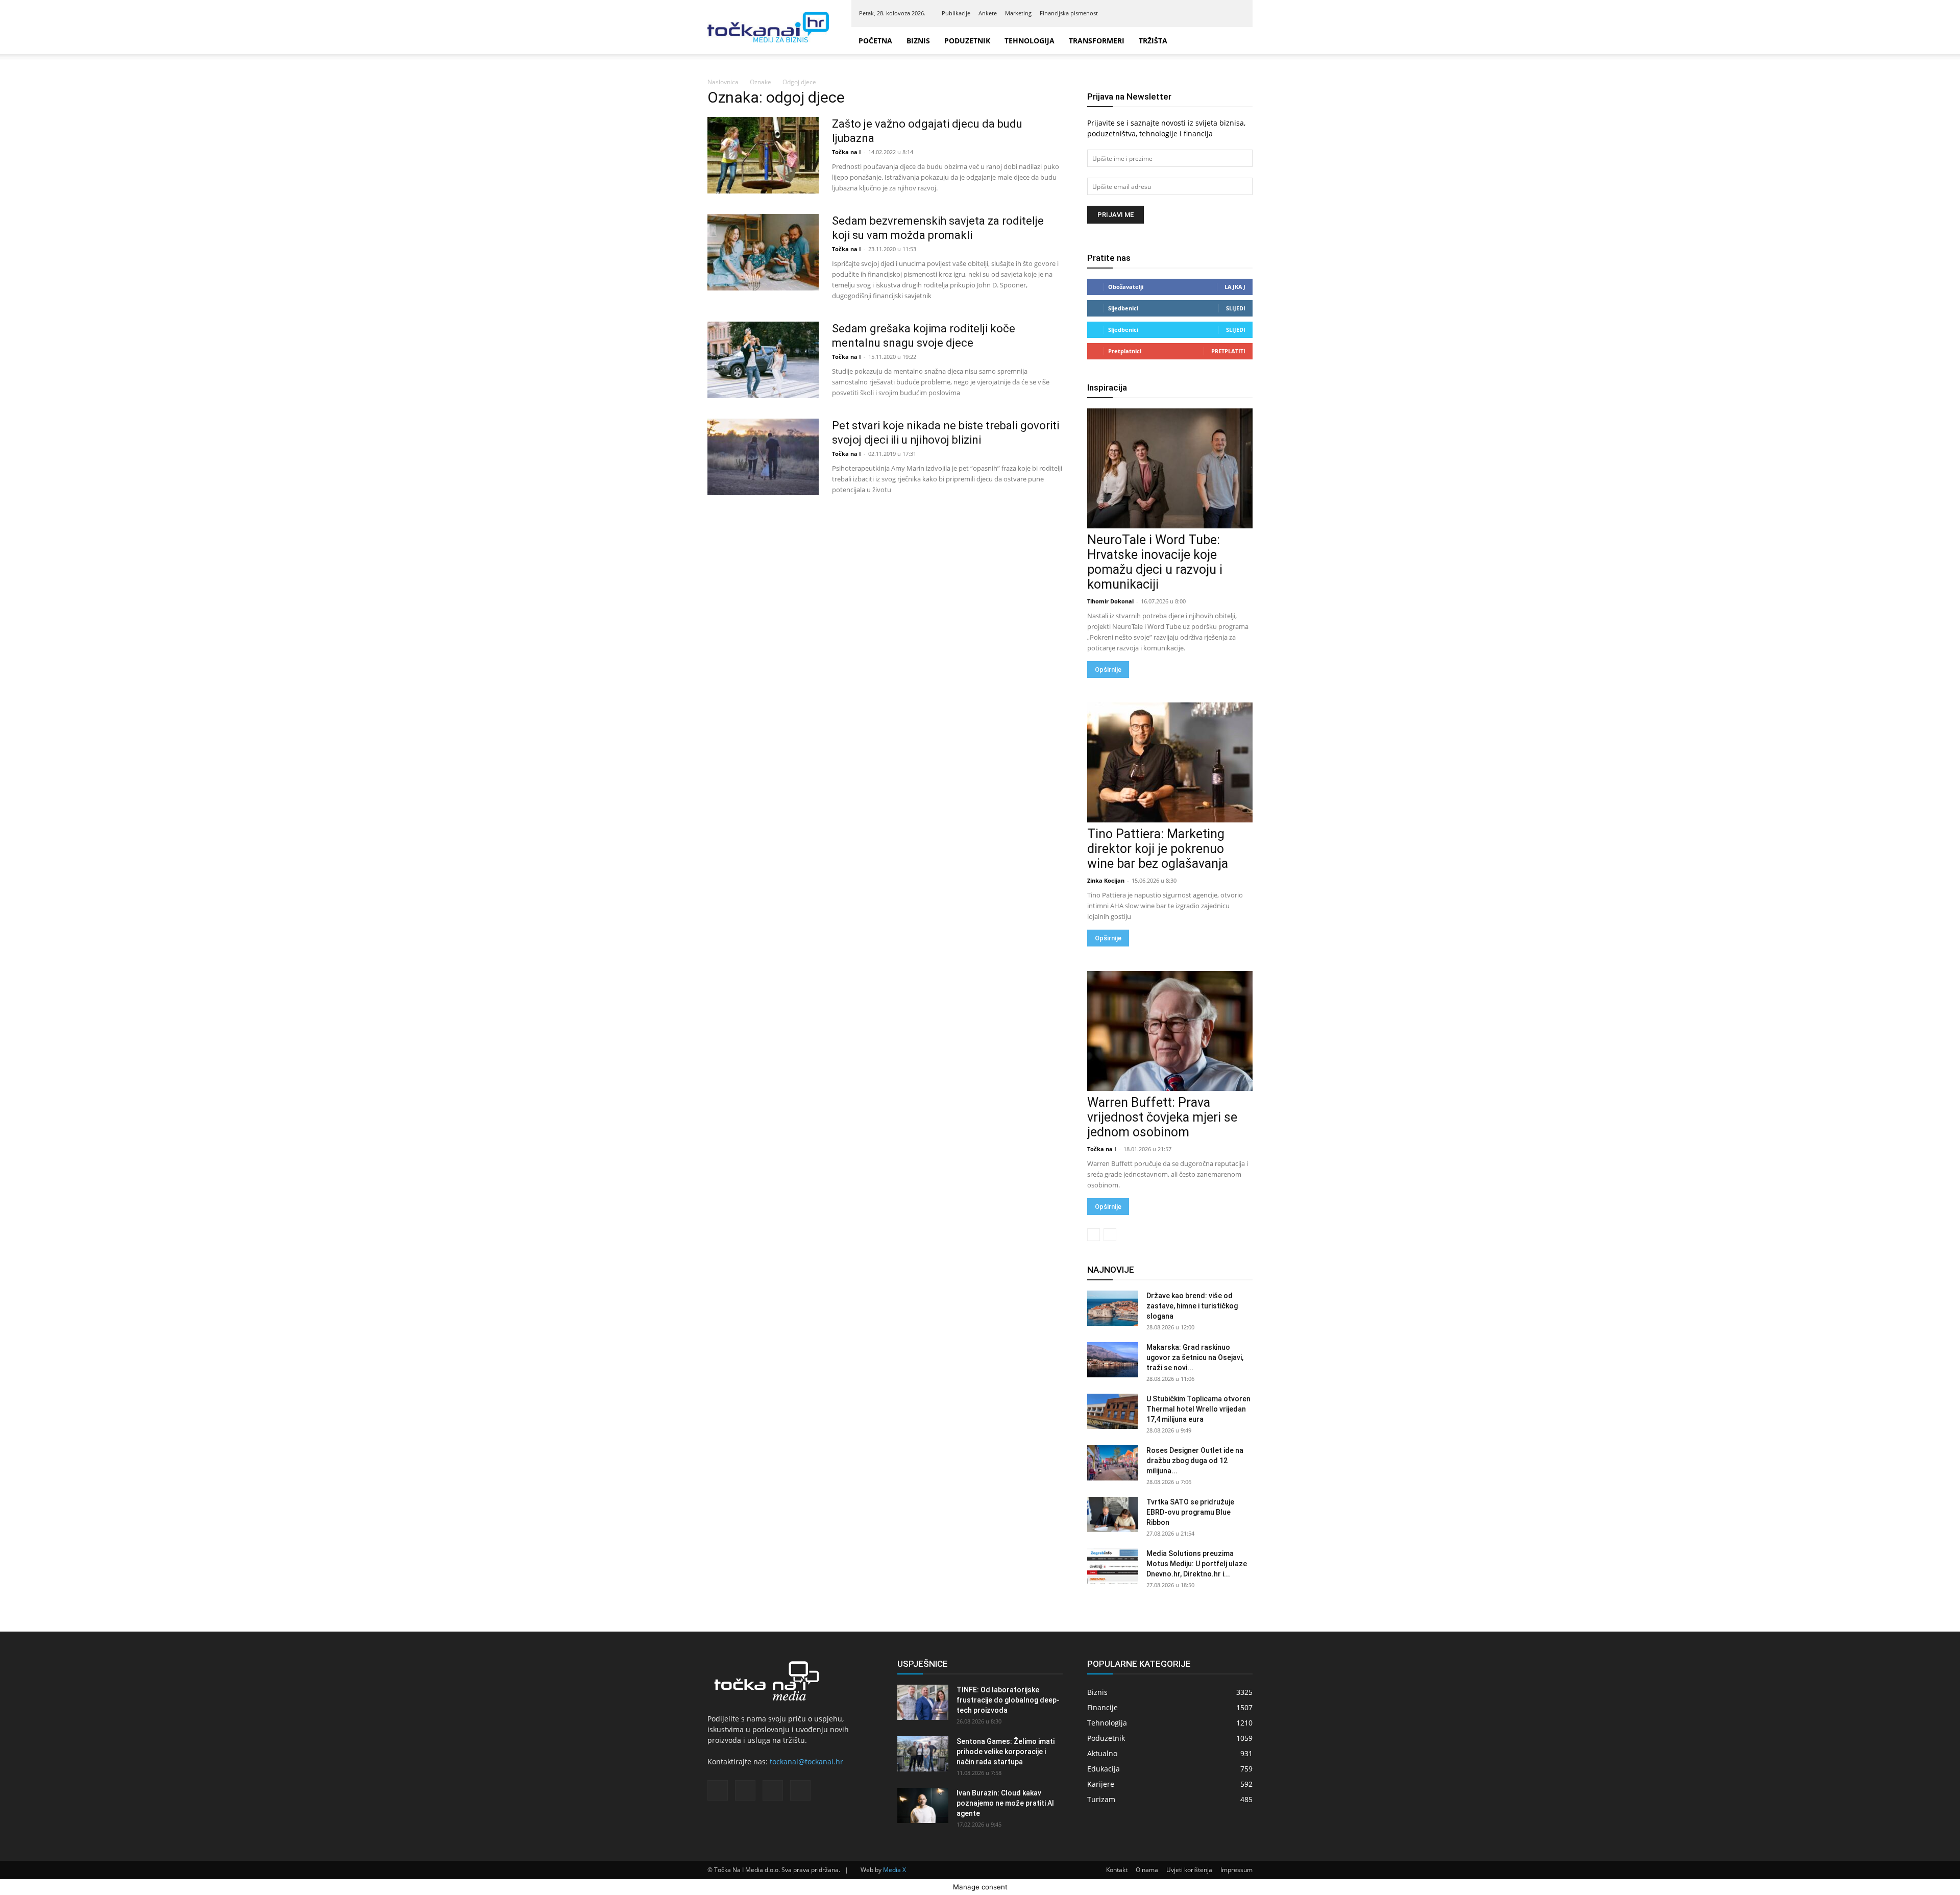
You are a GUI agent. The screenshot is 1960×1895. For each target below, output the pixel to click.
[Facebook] (1187, 13)
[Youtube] (1237, 13)
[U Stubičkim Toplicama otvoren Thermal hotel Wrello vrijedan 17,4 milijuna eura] (1113, 1411)
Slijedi (1236, 308)
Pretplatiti (1228, 351)
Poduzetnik (973, 41)
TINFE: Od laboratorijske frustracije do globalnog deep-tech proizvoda (1008, 1700)
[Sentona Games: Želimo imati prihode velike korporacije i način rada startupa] (923, 1754)
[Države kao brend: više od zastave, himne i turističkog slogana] (1113, 1308)
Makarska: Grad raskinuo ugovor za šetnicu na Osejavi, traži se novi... (1195, 1357)
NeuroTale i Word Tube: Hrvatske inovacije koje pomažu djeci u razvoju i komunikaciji (1155, 562)
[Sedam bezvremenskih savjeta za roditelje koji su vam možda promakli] (763, 252)
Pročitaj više (1872, 1878)
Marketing (1018, 13)
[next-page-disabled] (1110, 1235)
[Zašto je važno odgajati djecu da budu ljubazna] (763, 155)
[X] (1220, 13)
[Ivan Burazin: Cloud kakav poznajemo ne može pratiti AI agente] (923, 1805)
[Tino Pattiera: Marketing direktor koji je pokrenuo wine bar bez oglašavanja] (1170, 762)
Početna (875, 41)
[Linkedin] (1204, 13)
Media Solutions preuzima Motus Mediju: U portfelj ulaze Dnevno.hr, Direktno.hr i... (1197, 1564)
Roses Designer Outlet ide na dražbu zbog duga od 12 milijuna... (1195, 1461)
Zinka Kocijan (1106, 880)
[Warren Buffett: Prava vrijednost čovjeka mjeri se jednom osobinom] (1170, 1031)
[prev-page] (1094, 1235)
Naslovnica (723, 82)
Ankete (988, 13)
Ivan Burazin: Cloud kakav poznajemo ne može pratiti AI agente (1005, 1803)
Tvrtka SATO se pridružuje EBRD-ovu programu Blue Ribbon (1190, 1512)
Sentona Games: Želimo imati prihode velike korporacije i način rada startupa (1006, 1752)
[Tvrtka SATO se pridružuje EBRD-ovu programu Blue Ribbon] (1113, 1514)
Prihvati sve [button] (1923, 1877)
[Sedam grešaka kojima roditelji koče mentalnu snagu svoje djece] (763, 360)
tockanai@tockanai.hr (806, 1762)
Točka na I (847, 152)
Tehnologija (1041, 41)
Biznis (918, 41)
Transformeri (1113, 41)
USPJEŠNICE (923, 1664)
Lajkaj (1235, 287)
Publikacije (956, 13)
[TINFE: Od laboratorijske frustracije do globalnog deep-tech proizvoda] (923, 1702)
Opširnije (1108, 670)
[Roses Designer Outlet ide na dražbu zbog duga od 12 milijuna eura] (1113, 1463)
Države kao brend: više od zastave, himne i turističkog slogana (1192, 1306)
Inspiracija (1107, 387)
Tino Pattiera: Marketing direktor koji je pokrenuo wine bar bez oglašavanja (1158, 849)
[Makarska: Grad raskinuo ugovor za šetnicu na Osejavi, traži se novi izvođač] (1113, 1360)
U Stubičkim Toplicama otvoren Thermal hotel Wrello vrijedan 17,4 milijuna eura (1198, 1409)
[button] (1240, 41)
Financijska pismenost (1069, 13)
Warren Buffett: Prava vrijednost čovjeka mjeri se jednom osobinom (1162, 1117)
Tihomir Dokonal (1110, 601)
